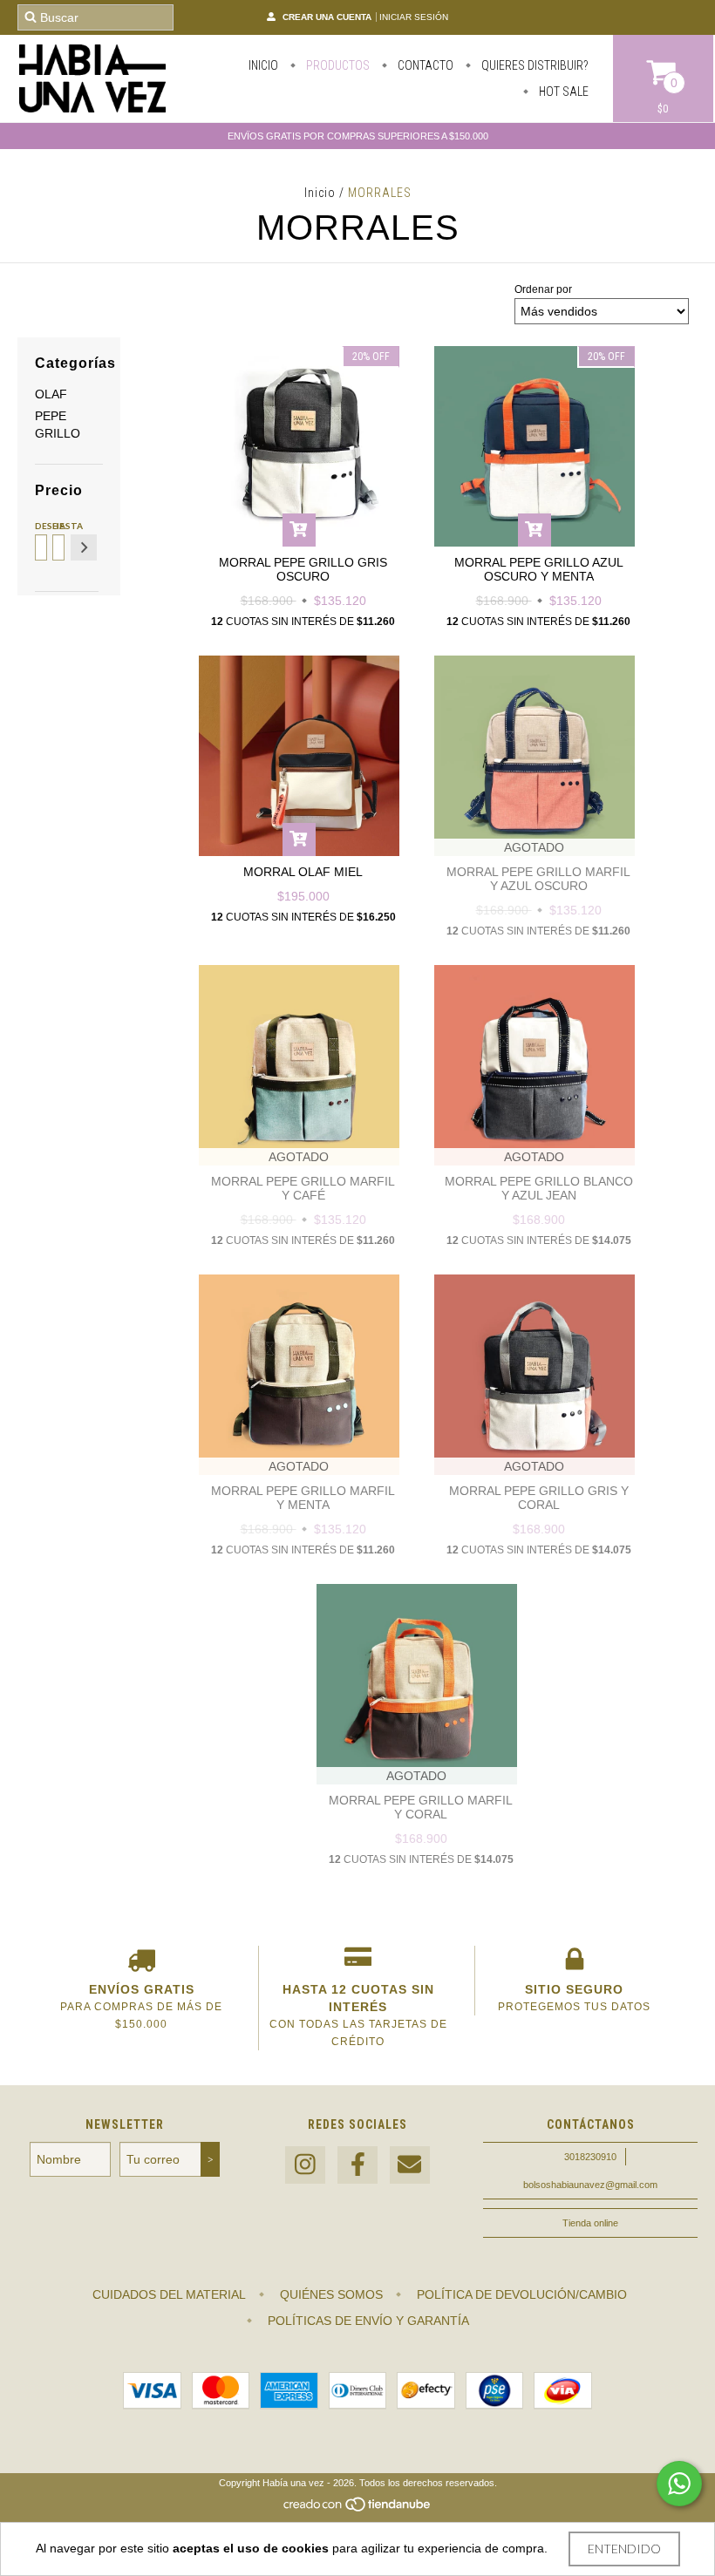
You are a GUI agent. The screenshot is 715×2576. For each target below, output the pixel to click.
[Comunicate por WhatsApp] (679, 2484)
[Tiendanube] (358, 2509)
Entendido (624, 2549)
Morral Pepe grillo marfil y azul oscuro (538, 879)
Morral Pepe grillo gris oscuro (303, 569)
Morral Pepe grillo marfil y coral (421, 1807)
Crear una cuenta (327, 17)
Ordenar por (543, 289)
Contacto (424, 65)
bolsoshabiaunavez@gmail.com (590, 2185)
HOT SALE (562, 92)
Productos (337, 65)
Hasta (57, 526)
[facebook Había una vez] (357, 2165)
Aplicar (84, 547)
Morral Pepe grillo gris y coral (539, 1498)
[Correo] (410, 2165)
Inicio (263, 65)
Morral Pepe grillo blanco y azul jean (539, 1188)
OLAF (51, 394)
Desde (40, 526)
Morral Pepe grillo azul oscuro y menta (539, 569)
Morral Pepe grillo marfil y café (303, 1188)
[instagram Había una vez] (305, 2165)
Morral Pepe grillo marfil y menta (303, 1498)
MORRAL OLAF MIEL (303, 872)
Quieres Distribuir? (534, 65)
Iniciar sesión (414, 17)
